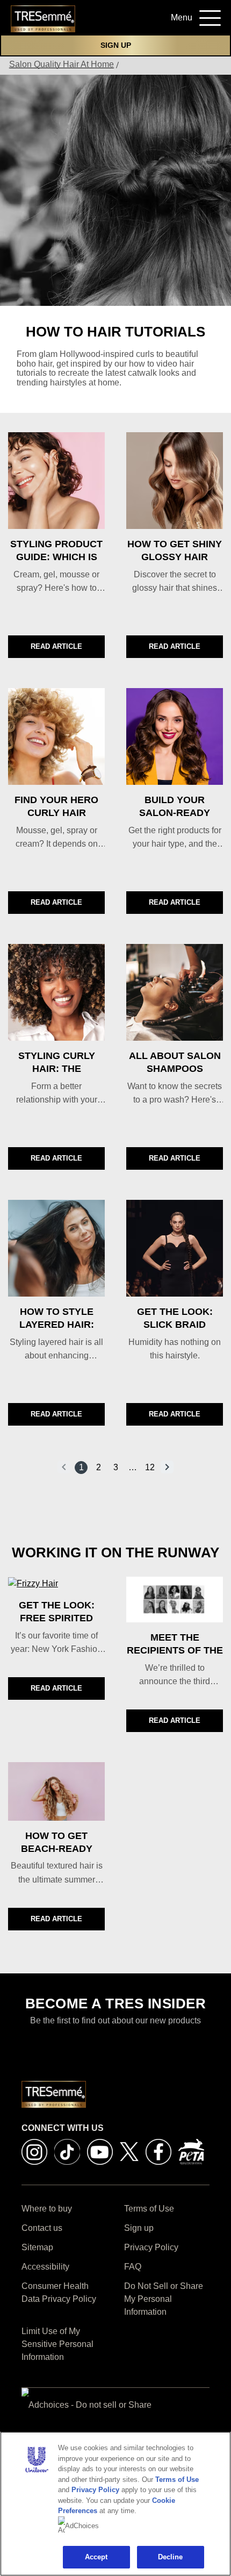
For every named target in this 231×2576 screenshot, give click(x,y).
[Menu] (206, 16)
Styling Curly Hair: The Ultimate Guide (57, 1069)
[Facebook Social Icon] (158, 2151)
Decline (171, 2557)
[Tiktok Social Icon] (67, 2151)
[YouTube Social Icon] (100, 2151)
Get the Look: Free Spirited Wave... (57, 1618)
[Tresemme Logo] (43, 18)
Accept (96, 2557)
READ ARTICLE (68, 649)
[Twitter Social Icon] (129, 2151)
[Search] (145, 21)
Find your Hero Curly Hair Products (56, 813)
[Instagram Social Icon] (34, 2151)
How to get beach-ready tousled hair (57, 1849)
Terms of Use (177, 2480)
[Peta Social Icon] (191, 2151)
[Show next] (167, 1467)
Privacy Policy (95, 2490)
